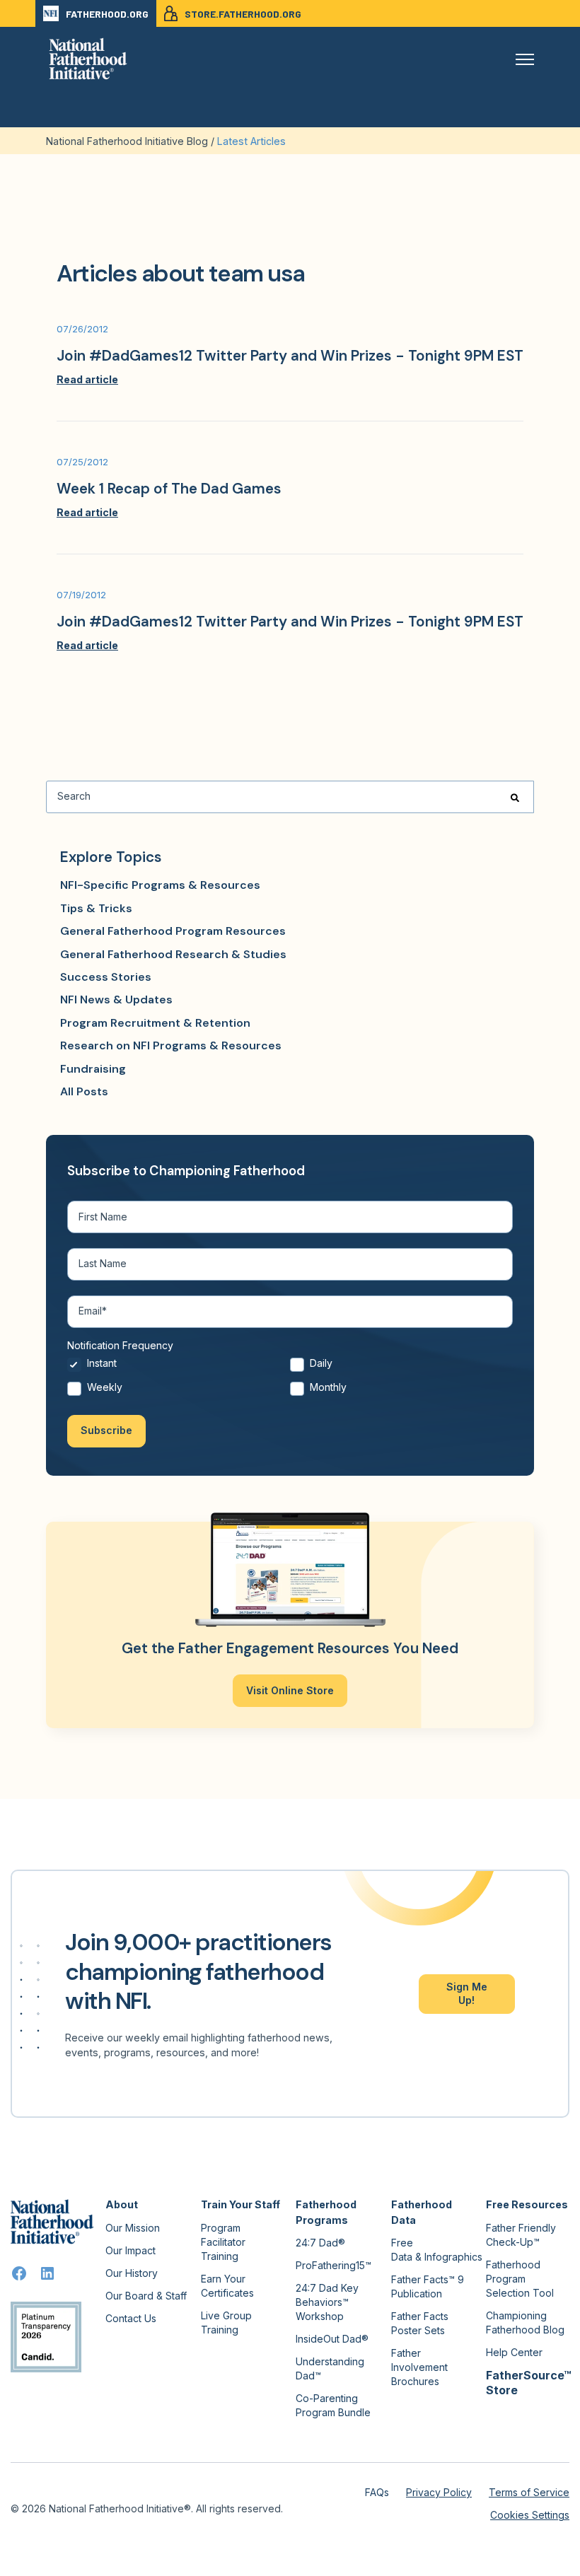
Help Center (514, 2352)
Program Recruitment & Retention (155, 1023)
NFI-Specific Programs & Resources (160, 885)
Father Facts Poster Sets (420, 2323)
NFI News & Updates (116, 999)
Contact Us (131, 2318)
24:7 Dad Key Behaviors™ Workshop (327, 2302)
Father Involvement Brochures (419, 2367)
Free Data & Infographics (437, 2250)
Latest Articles (251, 141)
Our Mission (133, 2228)
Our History (132, 2273)
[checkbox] (290, 1379)
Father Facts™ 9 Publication (428, 2286)
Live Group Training (226, 2323)
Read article (87, 379)
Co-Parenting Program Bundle (333, 2405)
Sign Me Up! (467, 1993)
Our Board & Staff (146, 2296)
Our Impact (130, 2250)
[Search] (515, 797)
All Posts (84, 1091)
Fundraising (93, 1069)
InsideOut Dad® (332, 2339)
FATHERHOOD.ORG (107, 14)
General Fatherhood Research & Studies (173, 954)
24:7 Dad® (320, 2243)
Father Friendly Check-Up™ (521, 2235)
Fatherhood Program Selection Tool (520, 2279)
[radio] (179, 1368)
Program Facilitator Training (223, 2242)
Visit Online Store (290, 1690)
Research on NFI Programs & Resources (171, 1045)
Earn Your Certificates (227, 2286)
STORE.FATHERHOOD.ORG (243, 14)
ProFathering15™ (333, 2265)
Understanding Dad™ (330, 2368)
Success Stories (106, 977)
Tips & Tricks (96, 908)
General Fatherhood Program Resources (173, 931)
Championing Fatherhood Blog (525, 2323)
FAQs (377, 2492)
